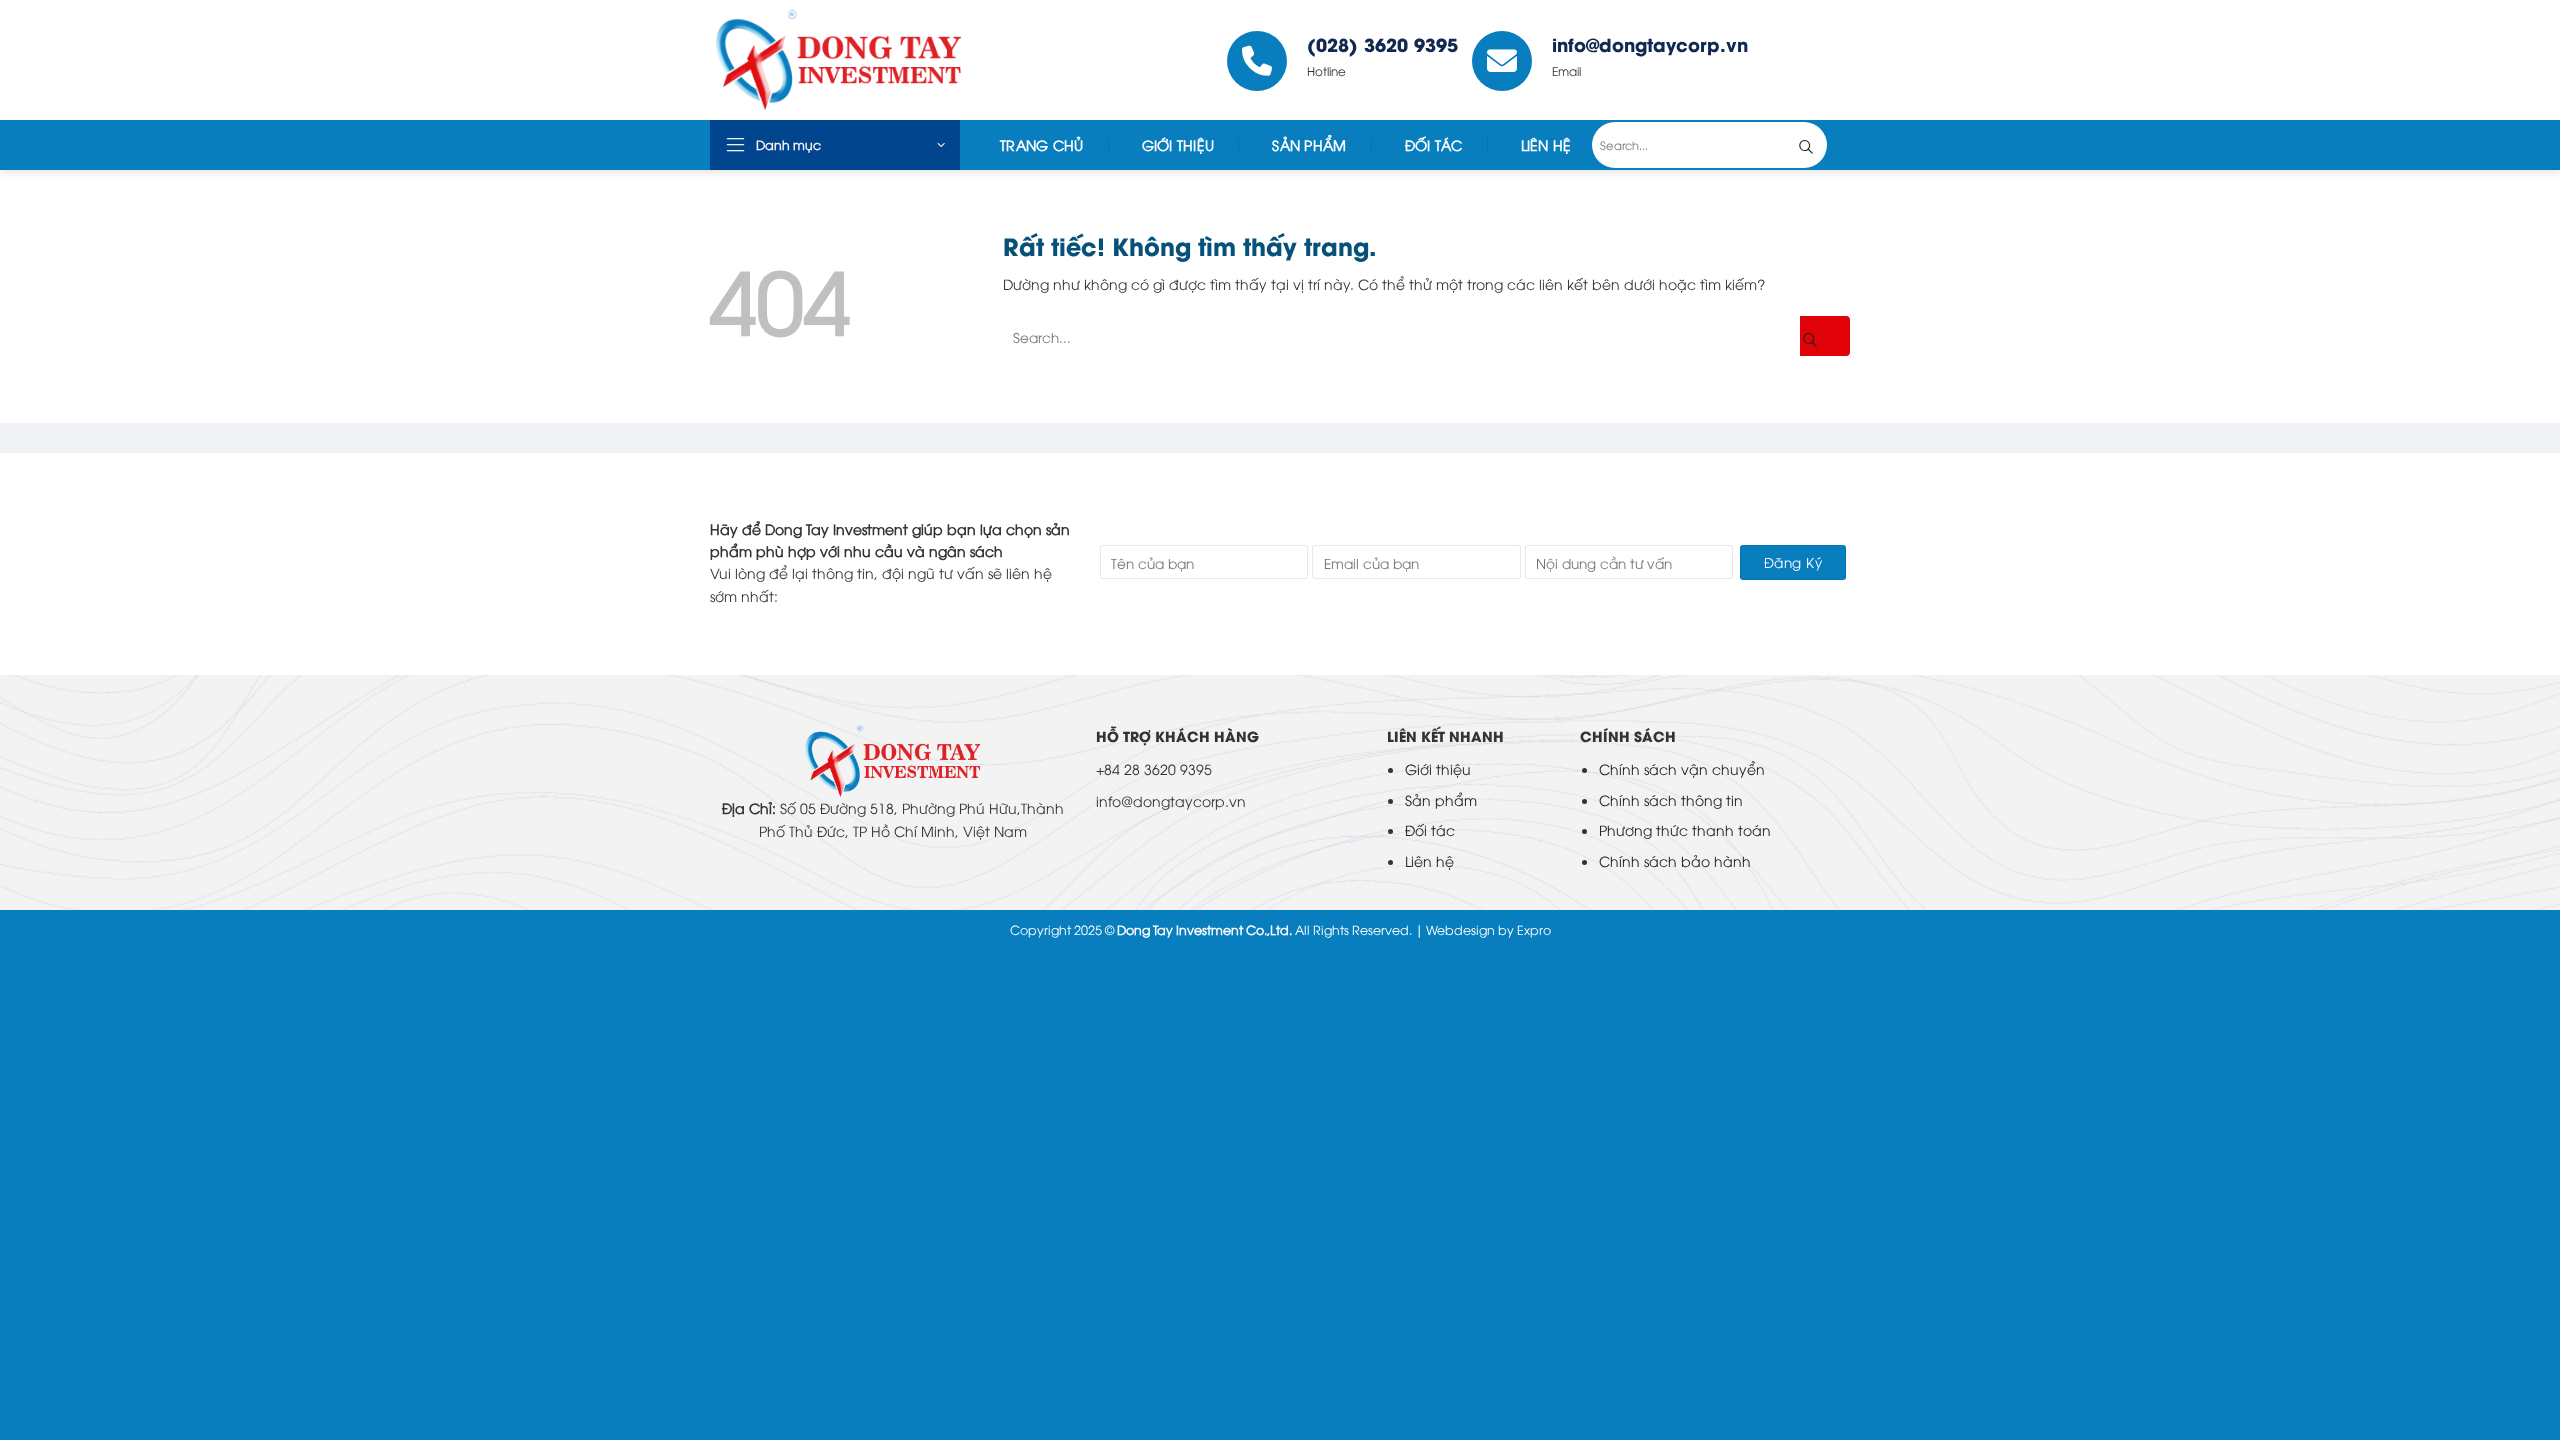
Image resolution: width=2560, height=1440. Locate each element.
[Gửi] (1821, 145)
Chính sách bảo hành (1675, 860)
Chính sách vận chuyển (1682, 768)
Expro (1534, 929)
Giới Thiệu (1178, 144)
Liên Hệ (1546, 144)
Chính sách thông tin (1671, 799)
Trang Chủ (1042, 144)
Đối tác (1434, 144)
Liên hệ (1429, 860)
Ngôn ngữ (1806, 60)
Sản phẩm (1441, 799)
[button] (835, 145)
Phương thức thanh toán (1685, 829)
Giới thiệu (1438, 768)
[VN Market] (858, 60)
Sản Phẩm (1309, 144)
